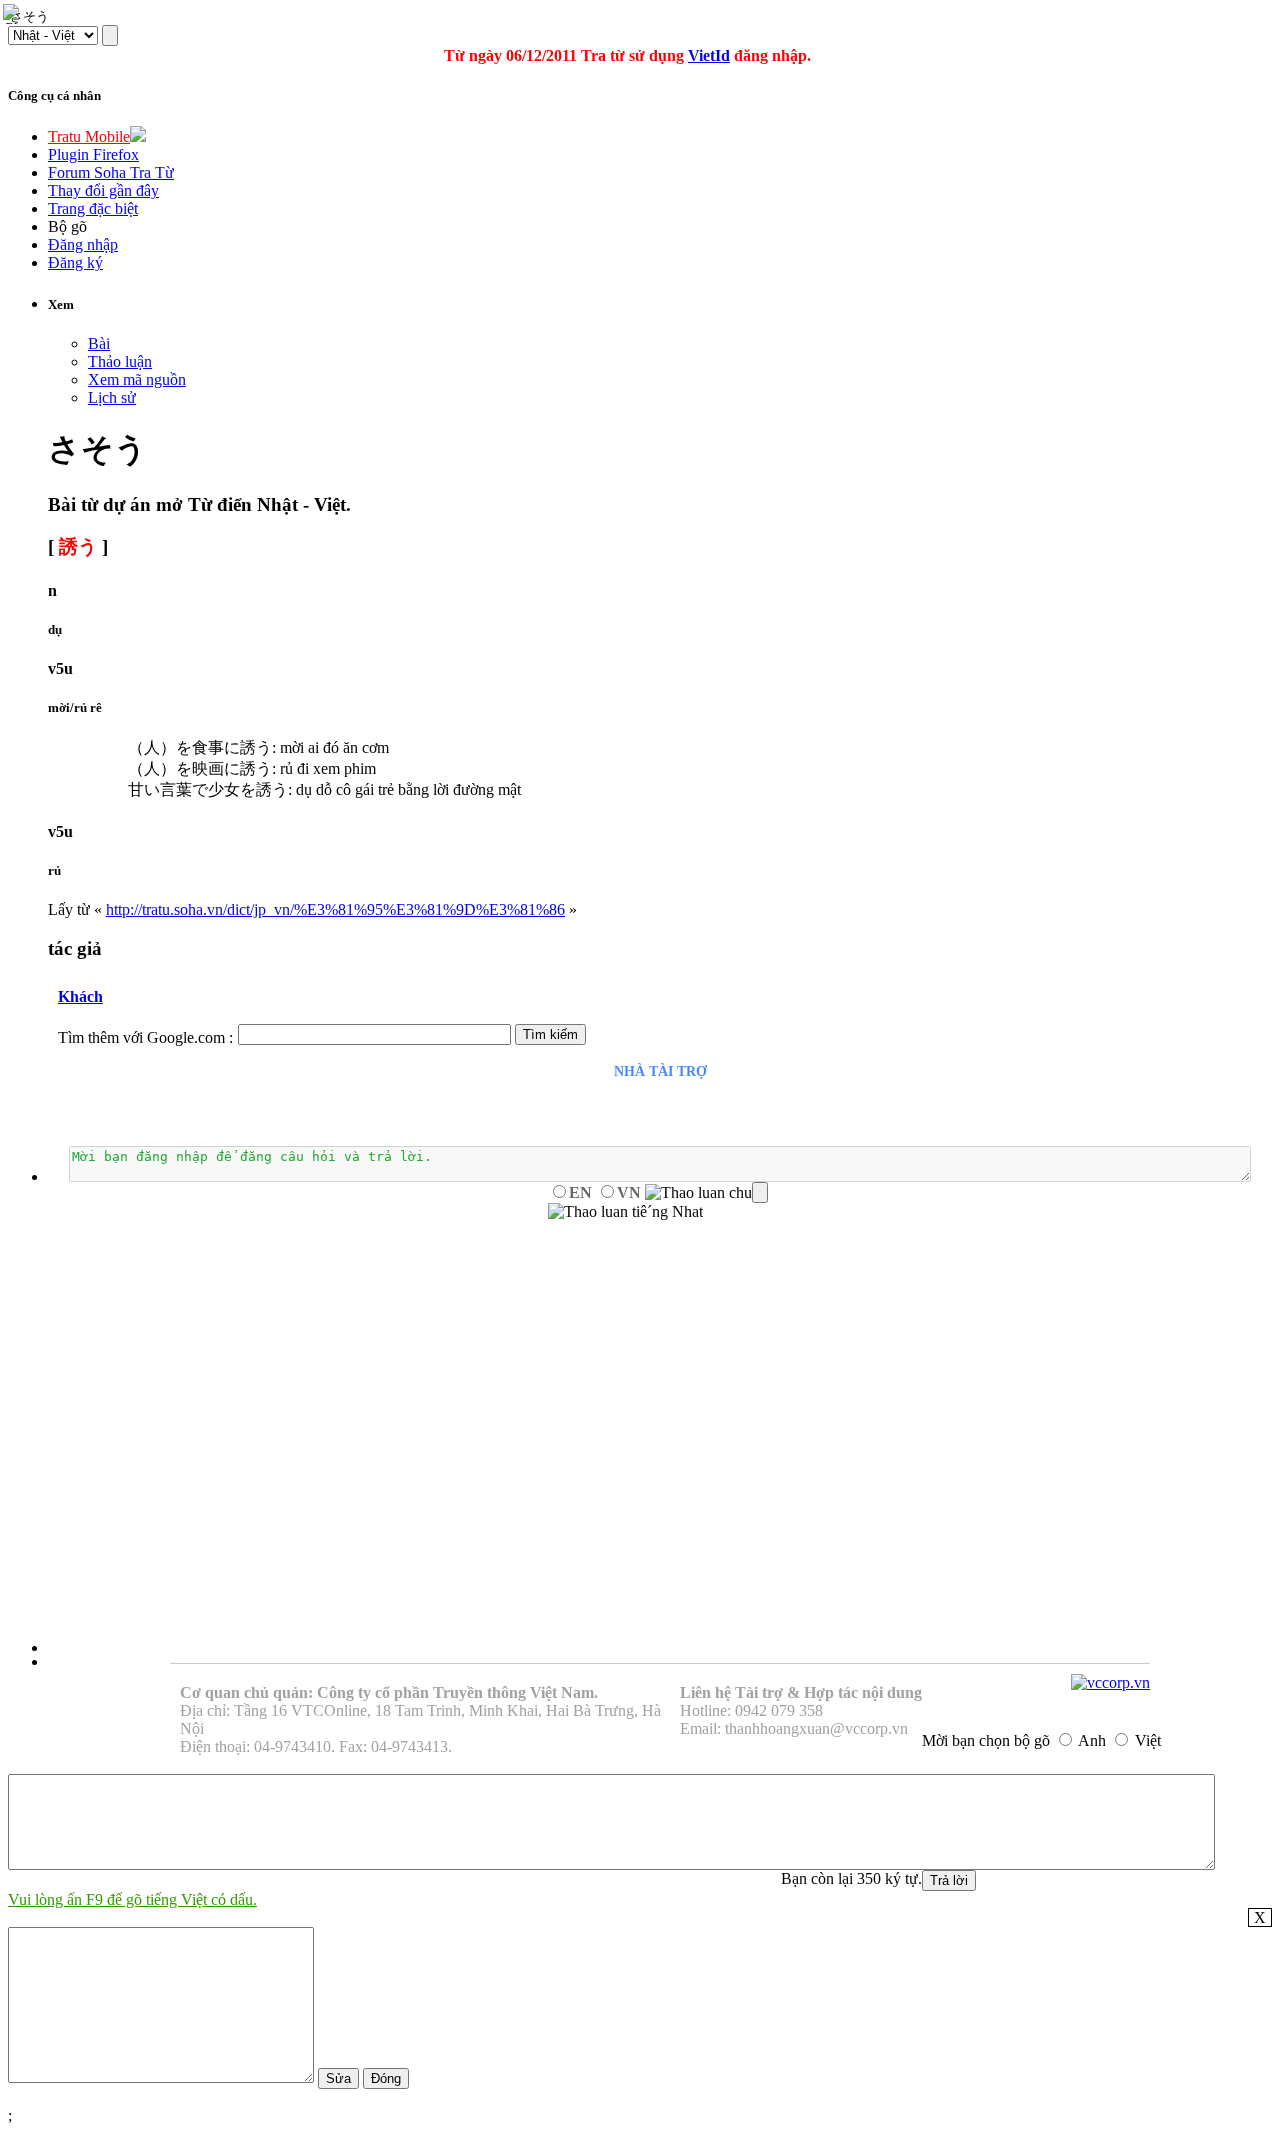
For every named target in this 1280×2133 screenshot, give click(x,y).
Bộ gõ (67, 226)
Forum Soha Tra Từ (111, 172)
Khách (80, 996)
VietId (709, 55)
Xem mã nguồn (137, 379)
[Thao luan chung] (706, 1193)
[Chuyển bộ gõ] (14, 14)
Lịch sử (112, 397)
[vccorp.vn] (1110, 1682)
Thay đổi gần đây (103, 190)
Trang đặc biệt (93, 208)
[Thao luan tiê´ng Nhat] (625, 1212)
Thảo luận (120, 361)
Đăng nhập (83, 244)
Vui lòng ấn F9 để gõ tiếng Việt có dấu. (132, 1899)
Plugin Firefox (93, 154)
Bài (99, 343)
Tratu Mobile (89, 136)
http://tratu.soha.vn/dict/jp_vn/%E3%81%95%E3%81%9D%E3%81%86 (335, 909)
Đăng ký (75, 262)
